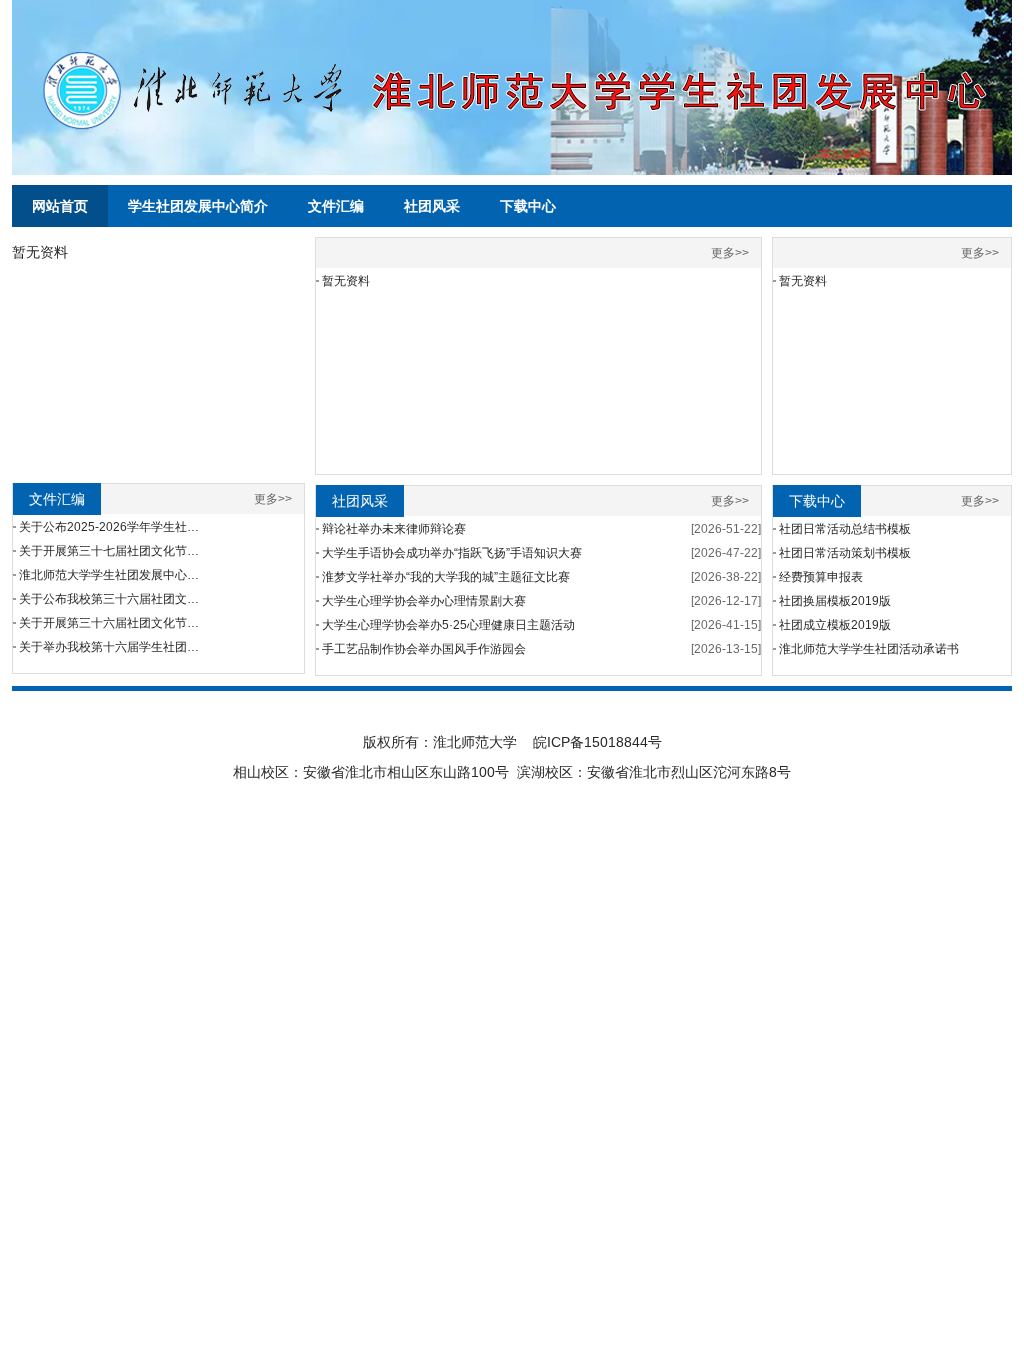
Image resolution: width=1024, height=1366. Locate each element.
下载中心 (528, 206)
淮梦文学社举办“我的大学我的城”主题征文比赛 (446, 577)
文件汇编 (336, 206)
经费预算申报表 (821, 577)
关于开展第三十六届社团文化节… (109, 623)
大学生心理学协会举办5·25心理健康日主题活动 (448, 625)
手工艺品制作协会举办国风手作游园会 (424, 649)
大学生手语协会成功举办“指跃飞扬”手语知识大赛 (452, 553)
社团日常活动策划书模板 (845, 553)
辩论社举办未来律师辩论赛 (394, 529)
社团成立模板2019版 (835, 625)
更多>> (273, 499)
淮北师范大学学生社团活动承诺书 (869, 649)
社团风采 (432, 206)
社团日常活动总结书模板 (845, 529)
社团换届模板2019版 (835, 601)
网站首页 (60, 206)
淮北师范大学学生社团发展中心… (109, 575)
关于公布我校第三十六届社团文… (109, 599)
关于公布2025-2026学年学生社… (109, 527)
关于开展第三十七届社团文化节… (109, 551)
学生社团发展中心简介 (198, 206)
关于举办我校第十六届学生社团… (109, 647)
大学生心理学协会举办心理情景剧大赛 (424, 601)
